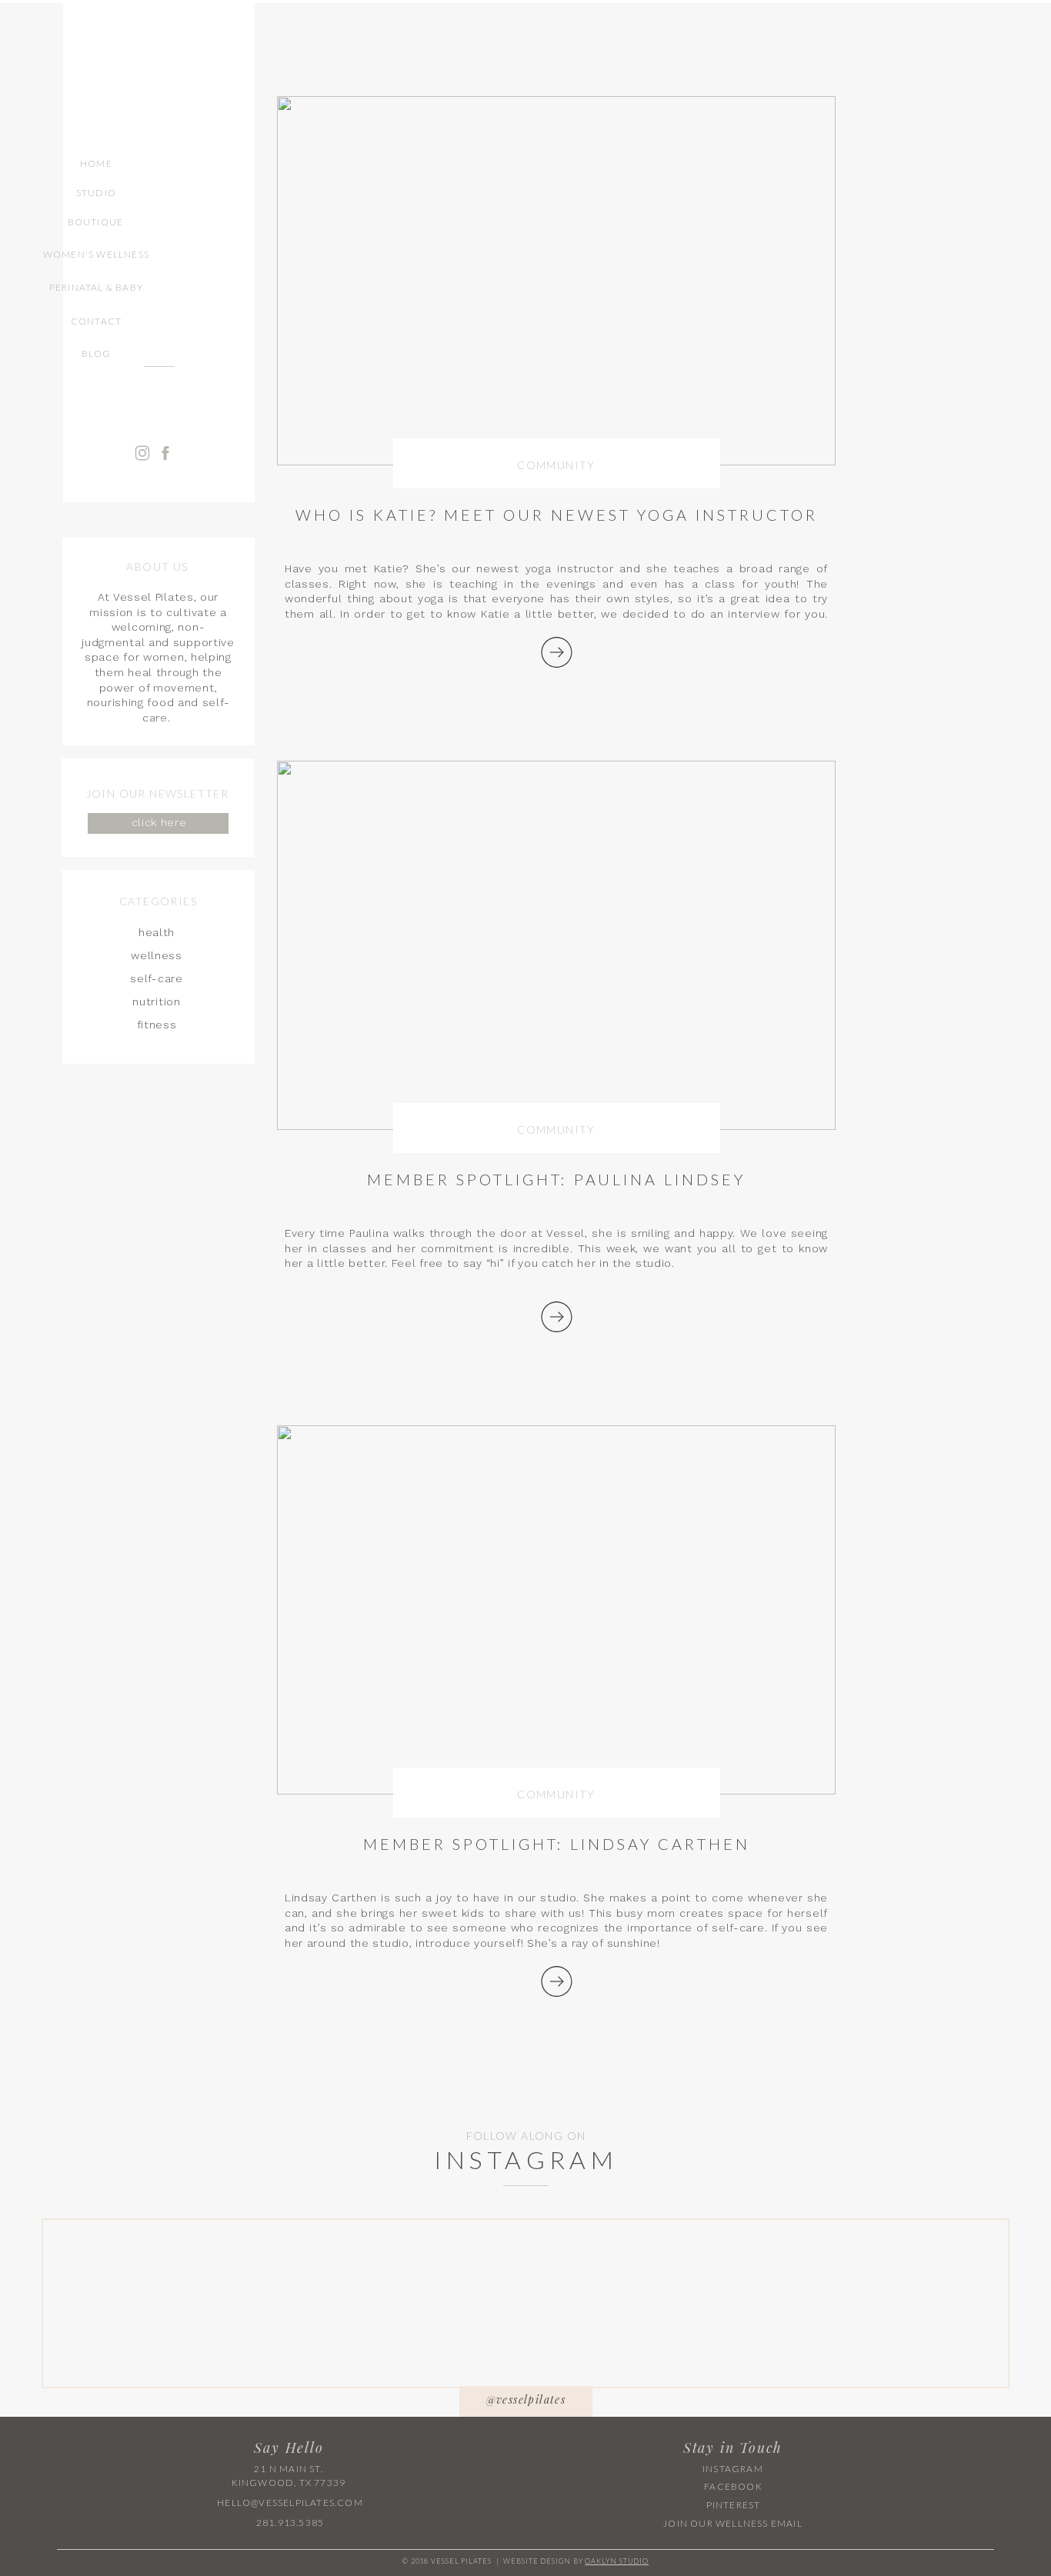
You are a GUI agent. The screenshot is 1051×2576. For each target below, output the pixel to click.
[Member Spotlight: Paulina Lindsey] (557, 1317)
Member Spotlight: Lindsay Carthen (557, 1844)
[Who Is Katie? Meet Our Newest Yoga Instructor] (160, 728)
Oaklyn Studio (617, 2561)
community (556, 465)
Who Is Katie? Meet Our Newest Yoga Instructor (557, 515)
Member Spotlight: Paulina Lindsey (556, 1179)
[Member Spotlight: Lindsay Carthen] (557, 1981)
